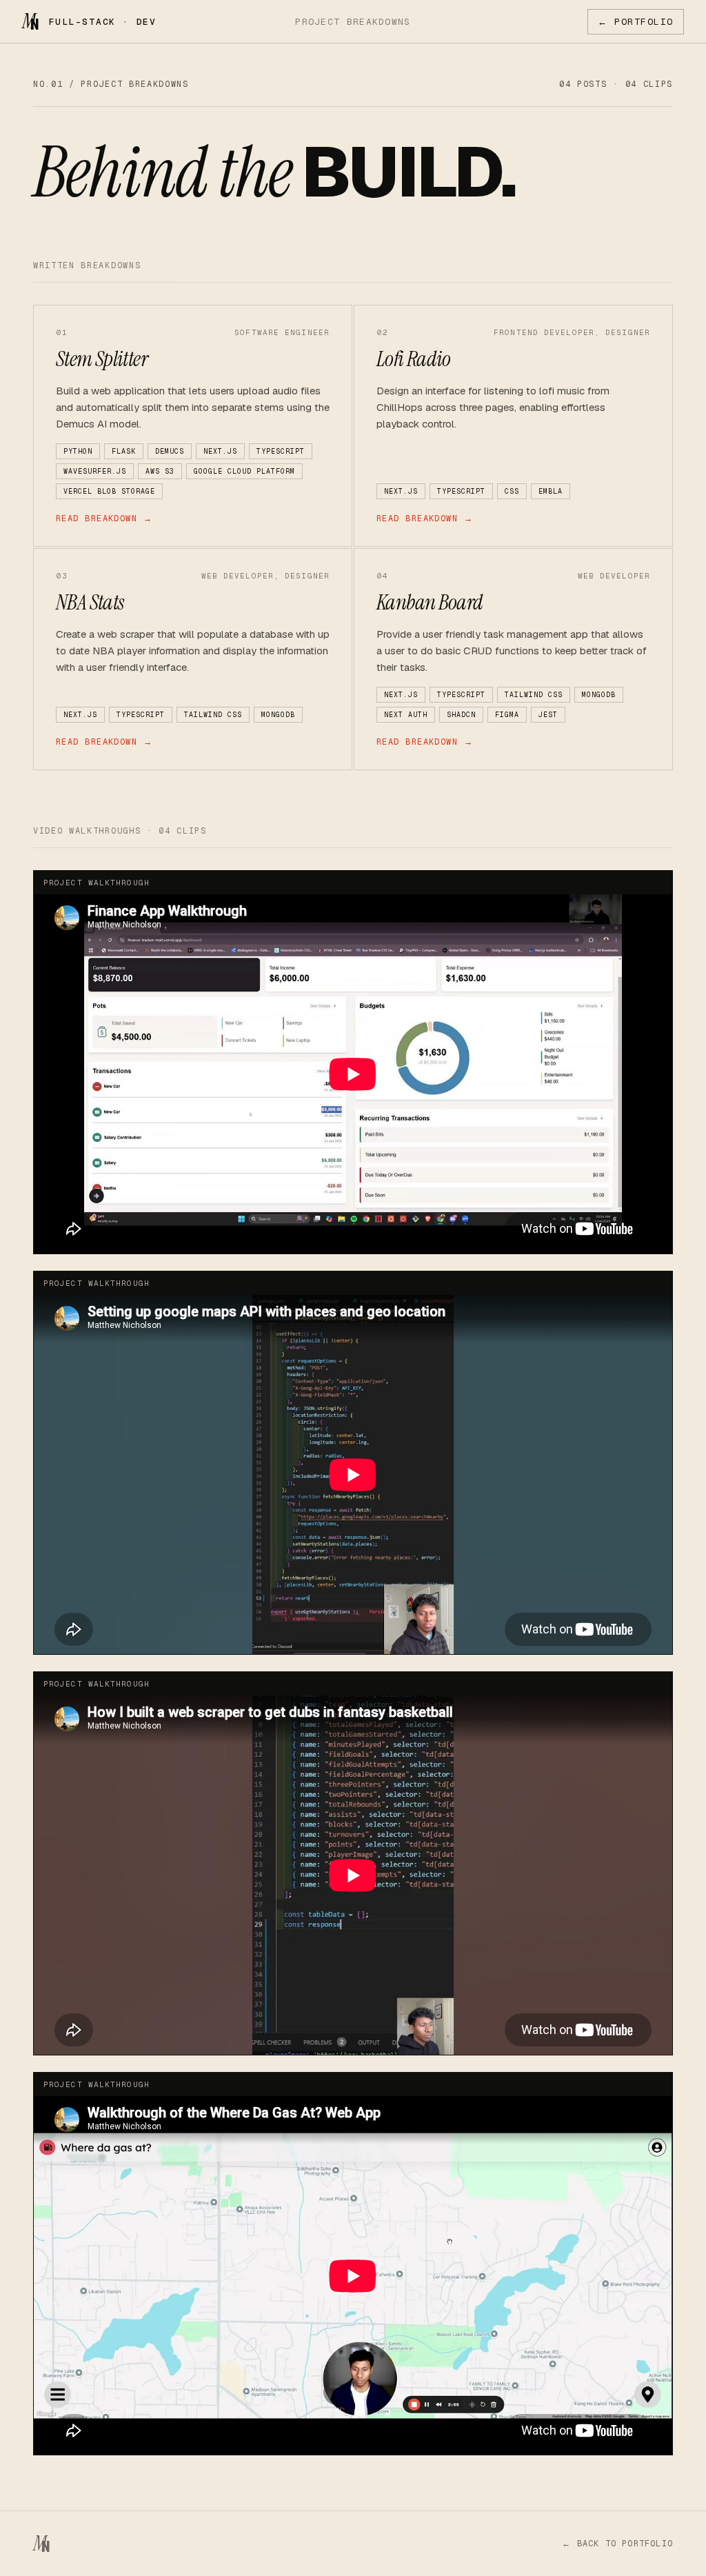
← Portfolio (636, 22)
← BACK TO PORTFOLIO (617, 2544)
